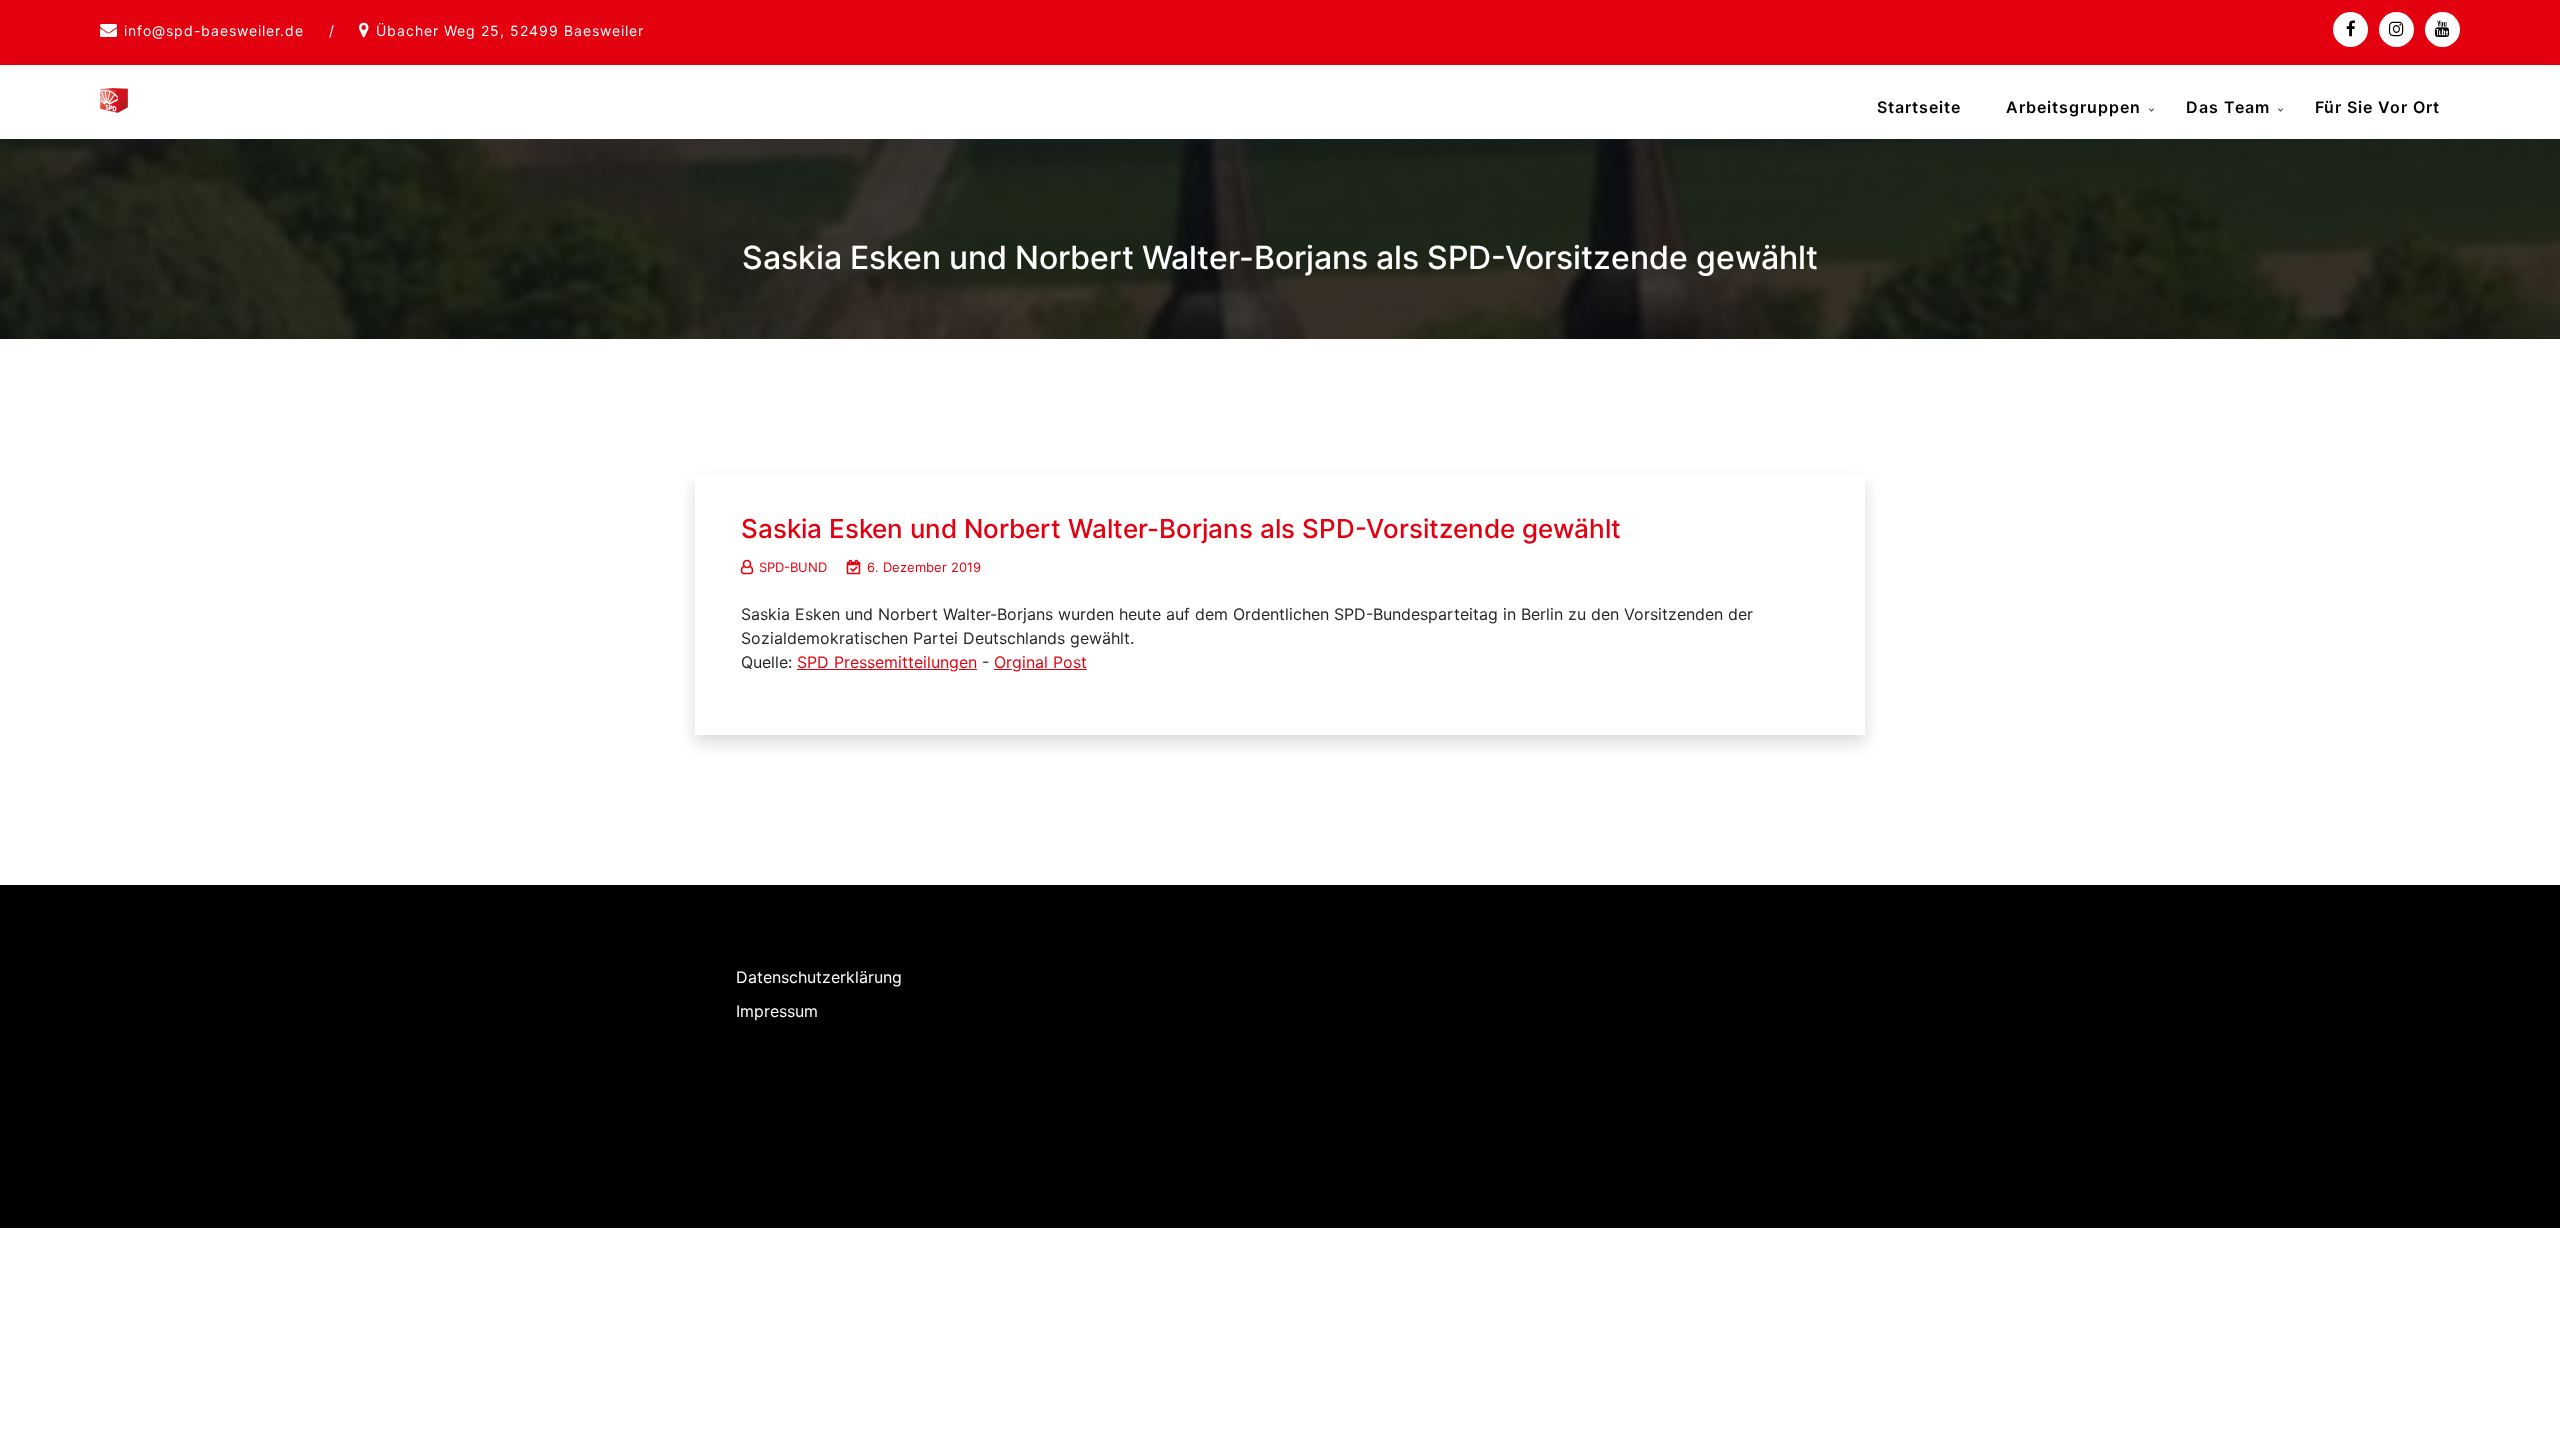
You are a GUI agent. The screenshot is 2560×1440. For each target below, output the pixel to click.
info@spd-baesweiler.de (214, 30)
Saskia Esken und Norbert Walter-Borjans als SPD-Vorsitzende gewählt (1181, 528)
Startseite (1919, 107)
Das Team (2228, 107)
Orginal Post (1040, 662)
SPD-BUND (793, 567)
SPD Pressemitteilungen (887, 662)
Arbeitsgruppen (2073, 107)
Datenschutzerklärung (819, 977)
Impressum (777, 1011)
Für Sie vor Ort (2377, 107)
